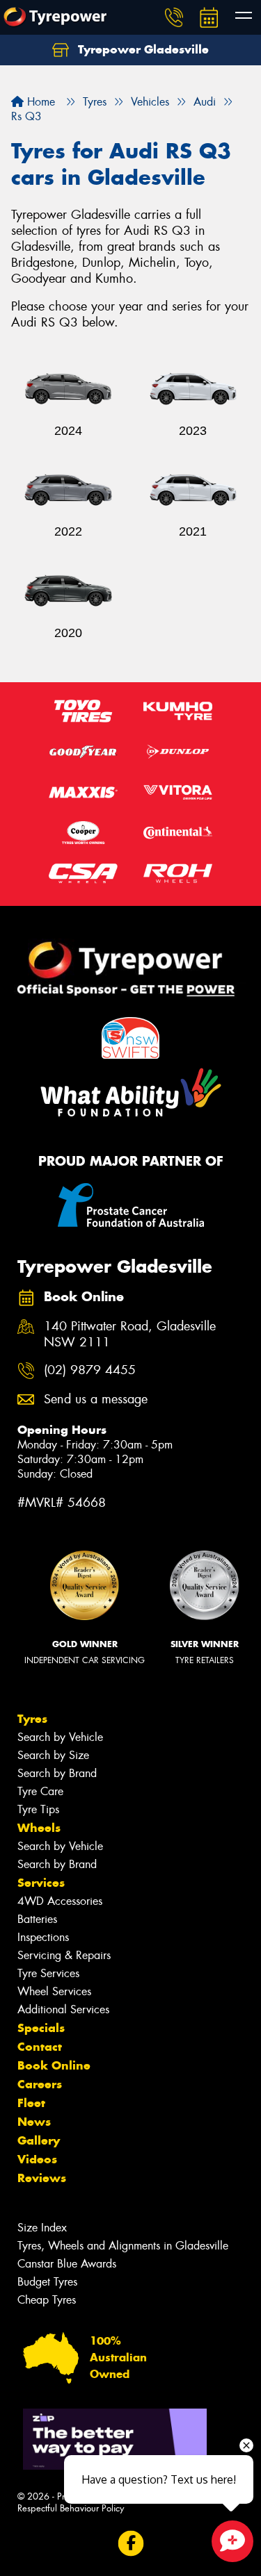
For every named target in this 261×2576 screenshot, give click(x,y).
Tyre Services (48, 1973)
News (34, 2122)
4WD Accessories (60, 1901)
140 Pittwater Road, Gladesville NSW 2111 (130, 1335)
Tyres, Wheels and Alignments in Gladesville (123, 2246)
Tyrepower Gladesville (142, 49)
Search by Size (53, 1755)
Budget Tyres (47, 2282)
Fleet (31, 2103)
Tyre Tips (38, 1809)
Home (39, 102)
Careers (40, 2084)
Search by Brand (57, 1773)
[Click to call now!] (174, 17)
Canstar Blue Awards (67, 2264)
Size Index (42, 2228)
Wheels (39, 1828)
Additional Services (63, 2009)
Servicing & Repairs (64, 1955)
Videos (37, 2159)
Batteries (37, 1919)
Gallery (39, 2140)
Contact (40, 2047)
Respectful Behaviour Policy (71, 2508)
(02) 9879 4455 (90, 1370)
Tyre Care (40, 1791)
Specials (41, 2028)
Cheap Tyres (47, 2300)
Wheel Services (54, 1991)
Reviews (42, 2178)
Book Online (54, 2065)
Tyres (32, 1719)
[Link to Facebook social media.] (130, 2544)
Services (41, 1883)
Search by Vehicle (60, 1737)
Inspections (43, 1937)
